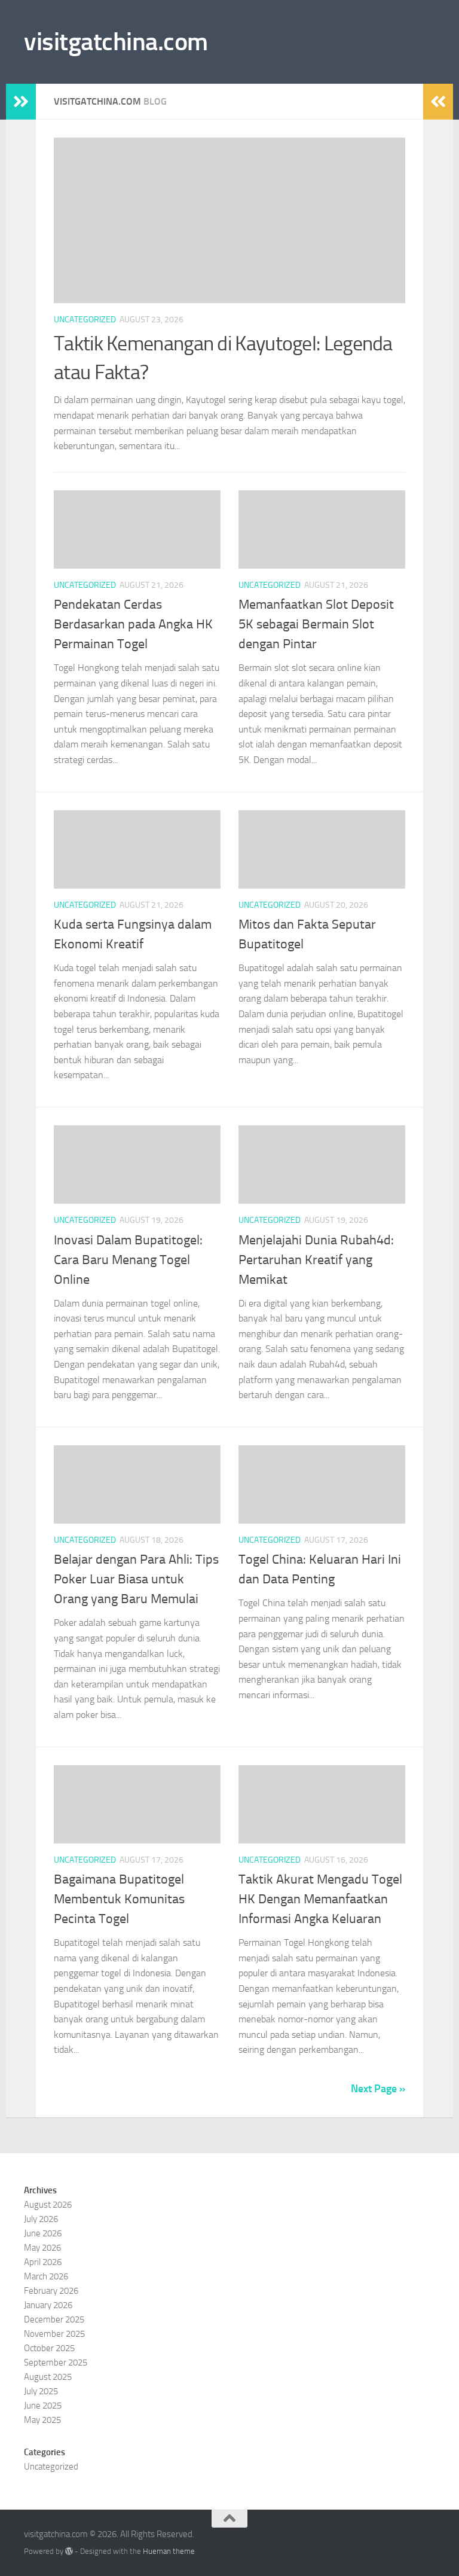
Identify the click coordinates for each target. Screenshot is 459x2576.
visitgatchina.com (116, 42)
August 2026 (48, 2205)
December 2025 (54, 2319)
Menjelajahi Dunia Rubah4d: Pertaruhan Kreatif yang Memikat (316, 1260)
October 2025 (49, 2348)
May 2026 (42, 2248)
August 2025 (48, 2377)
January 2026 (48, 2305)
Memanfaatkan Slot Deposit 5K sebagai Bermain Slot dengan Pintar (316, 624)
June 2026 (43, 2233)
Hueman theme (169, 2551)
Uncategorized (85, 320)
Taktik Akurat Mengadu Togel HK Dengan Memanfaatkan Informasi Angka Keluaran (320, 1899)
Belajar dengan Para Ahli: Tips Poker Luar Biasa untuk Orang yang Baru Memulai (136, 1579)
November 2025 (54, 2334)
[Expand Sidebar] (21, 102)
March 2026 (46, 2276)
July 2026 (41, 2219)
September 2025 (56, 2363)
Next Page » (378, 2089)
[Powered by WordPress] (69, 2551)
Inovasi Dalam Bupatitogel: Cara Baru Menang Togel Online (128, 1260)
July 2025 (41, 2391)
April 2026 (43, 2262)
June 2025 (43, 2406)
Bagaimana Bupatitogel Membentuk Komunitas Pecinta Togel (119, 1899)
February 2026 (51, 2291)
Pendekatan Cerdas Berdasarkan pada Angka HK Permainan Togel (133, 624)
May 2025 (42, 2420)
